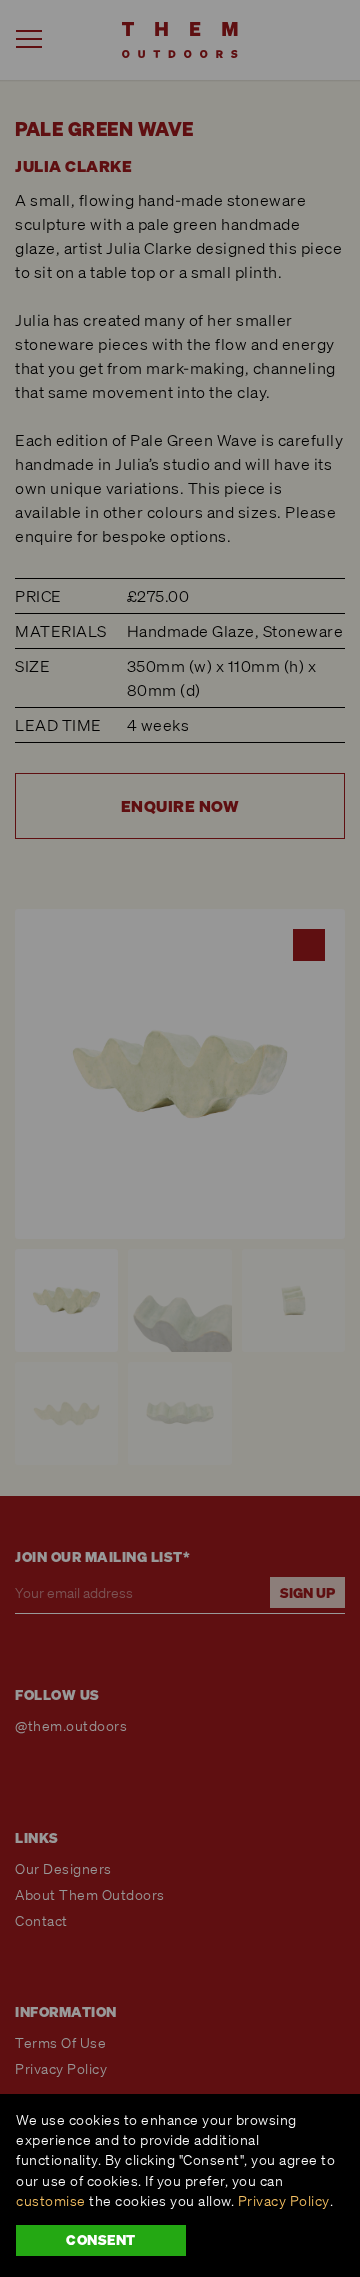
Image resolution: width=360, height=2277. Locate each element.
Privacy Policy (284, 2201)
